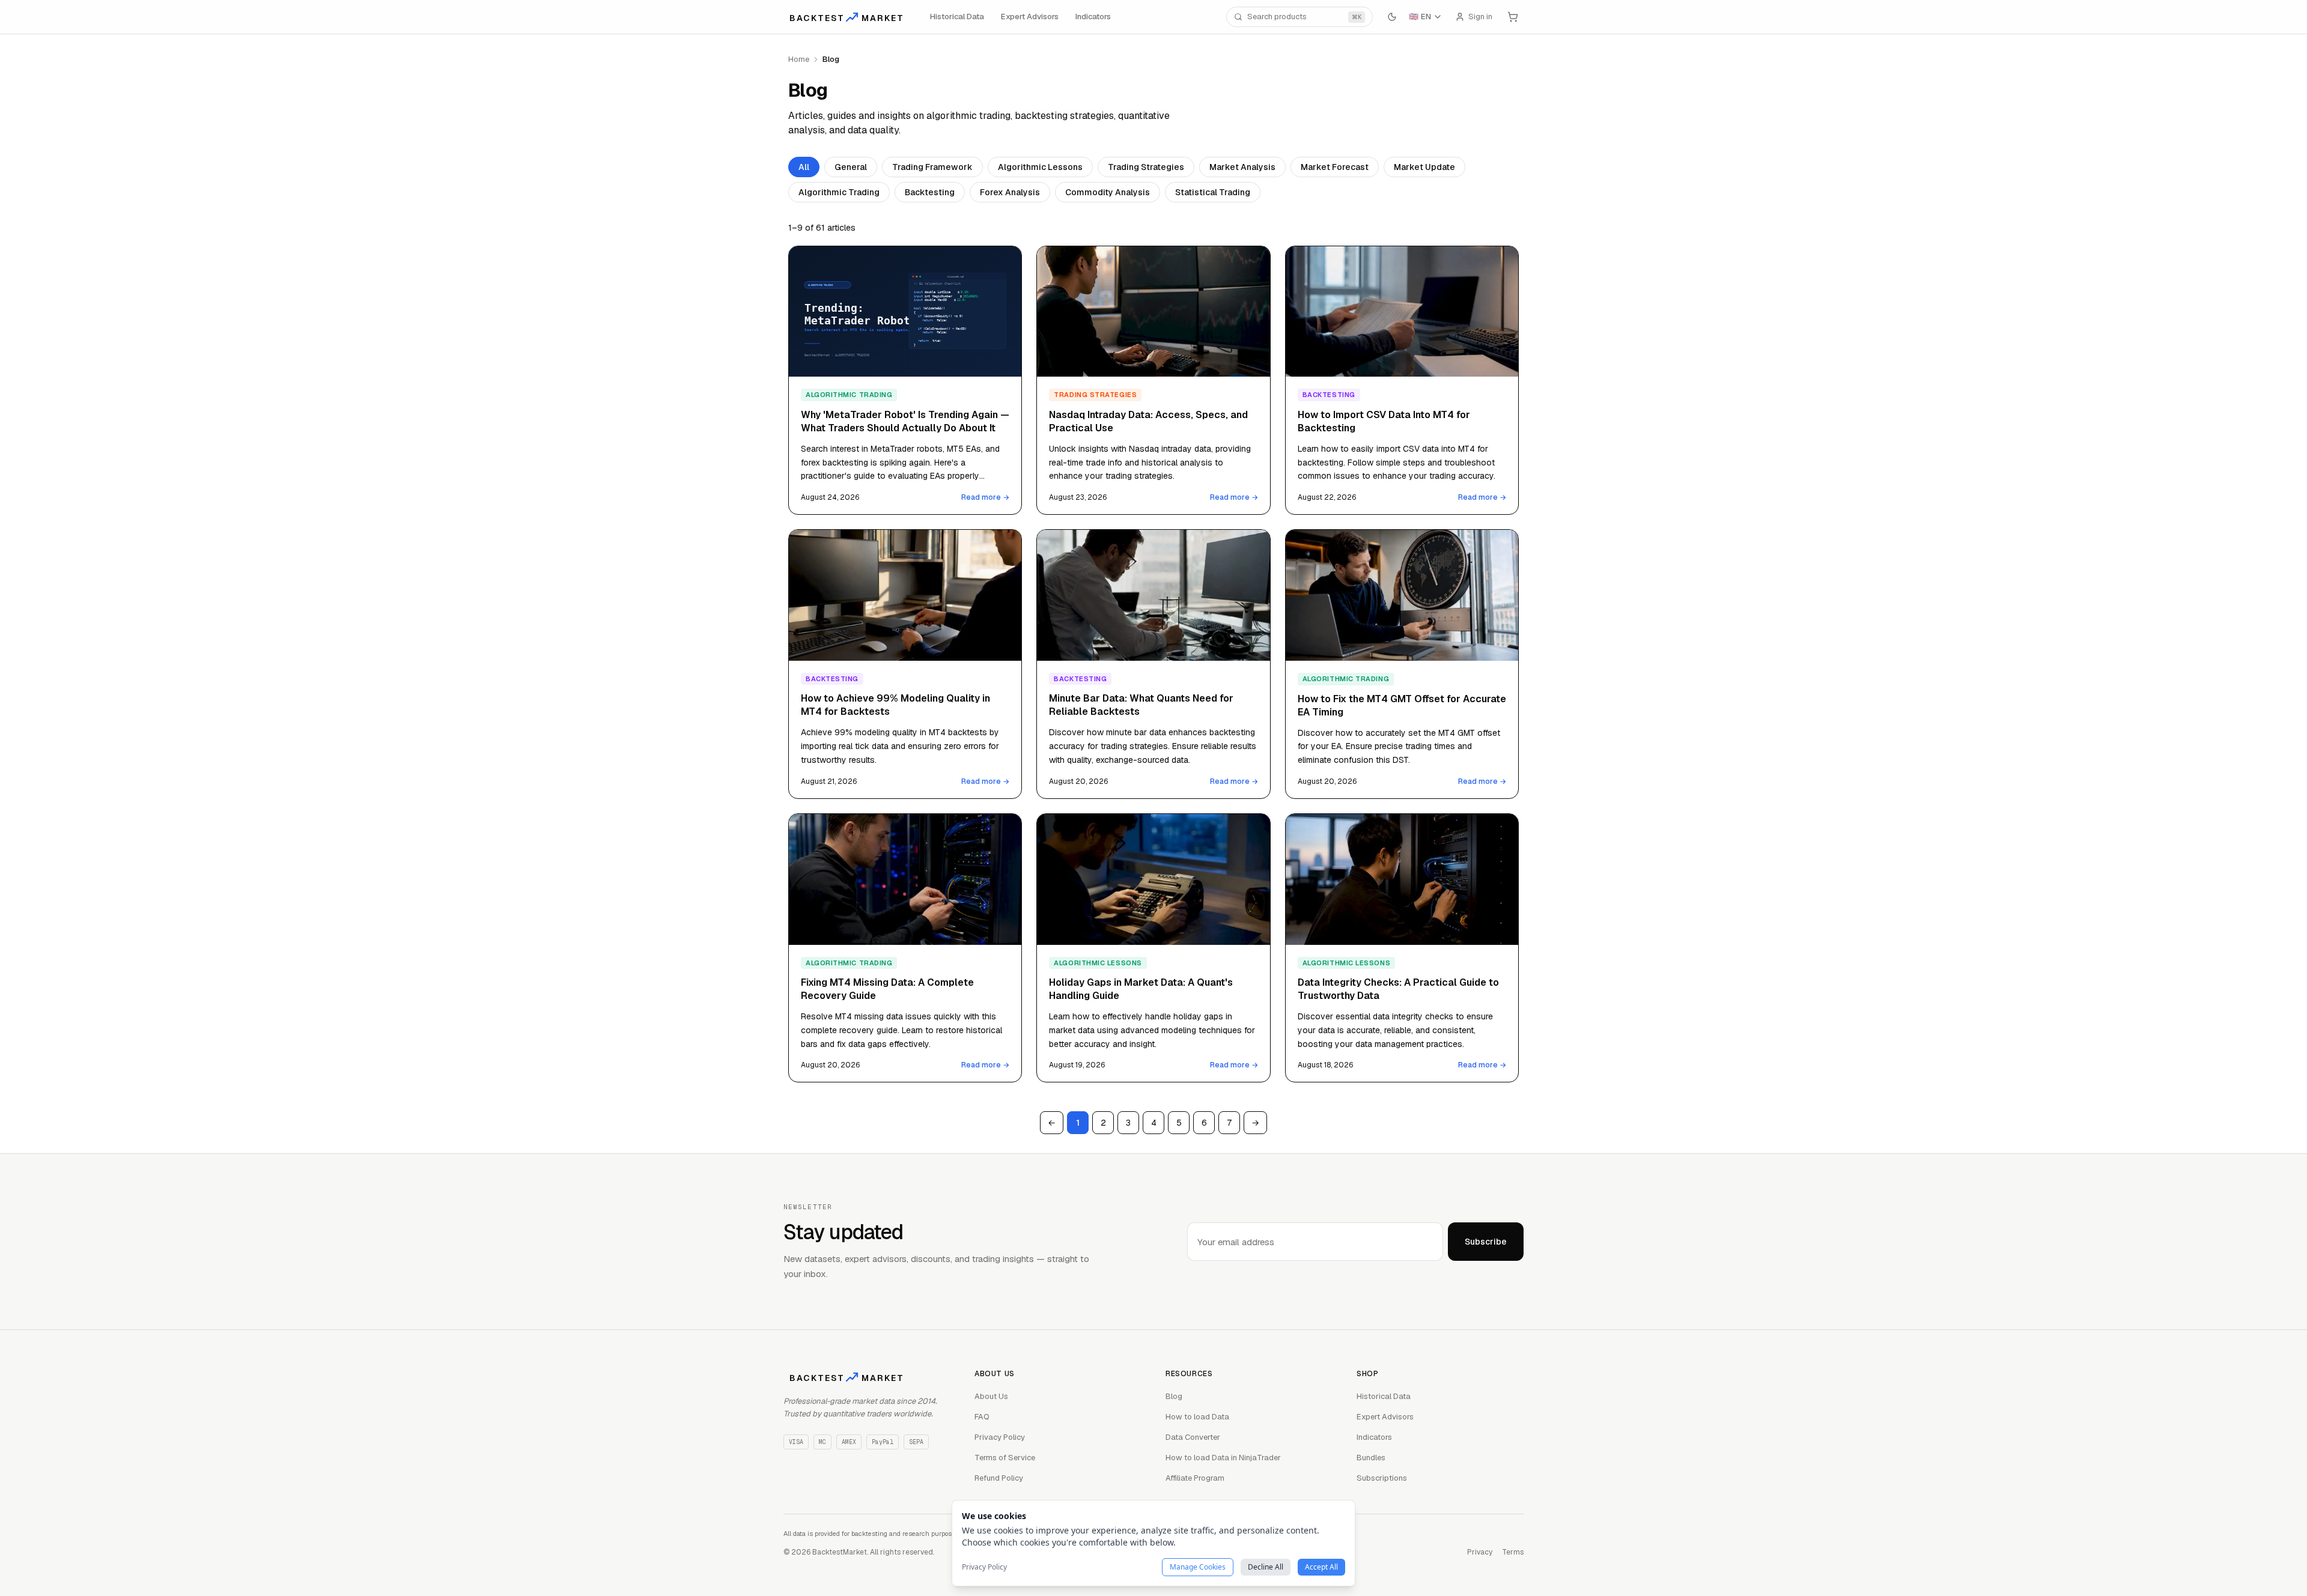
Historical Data (957, 17)
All (804, 167)
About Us (991, 1396)
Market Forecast (1335, 167)
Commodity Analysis (1108, 192)
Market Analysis (1242, 167)
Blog (1174, 1396)
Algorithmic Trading (839, 192)
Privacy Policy (1000, 1437)
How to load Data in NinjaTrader (1223, 1458)
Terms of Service (1005, 1458)
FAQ (982, 1417)
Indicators (1093, 17)
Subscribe (1486, 1242)
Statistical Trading (1213, 192)
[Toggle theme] (1392, 17)
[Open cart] (1513, 17)
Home (799, 59)
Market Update (1424, 167)
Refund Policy (999, 1478)
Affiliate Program (1195, 1478)
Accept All (1321, 1567)
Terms (1513, 1552)
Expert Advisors (1030, 17)
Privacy (1480, 1552)
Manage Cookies (1198, 1567)
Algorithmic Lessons (1040, 167)
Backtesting (930, 192)
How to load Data (1197, 1417)
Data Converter (1193, 1437)
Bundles (1371, 1458)
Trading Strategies (1146, 167)
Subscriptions (1382, 1478)
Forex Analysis (1010, 192)
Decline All (1266, 1567)
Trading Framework (932, 167)
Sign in (1480, 17)
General (851, 167)
